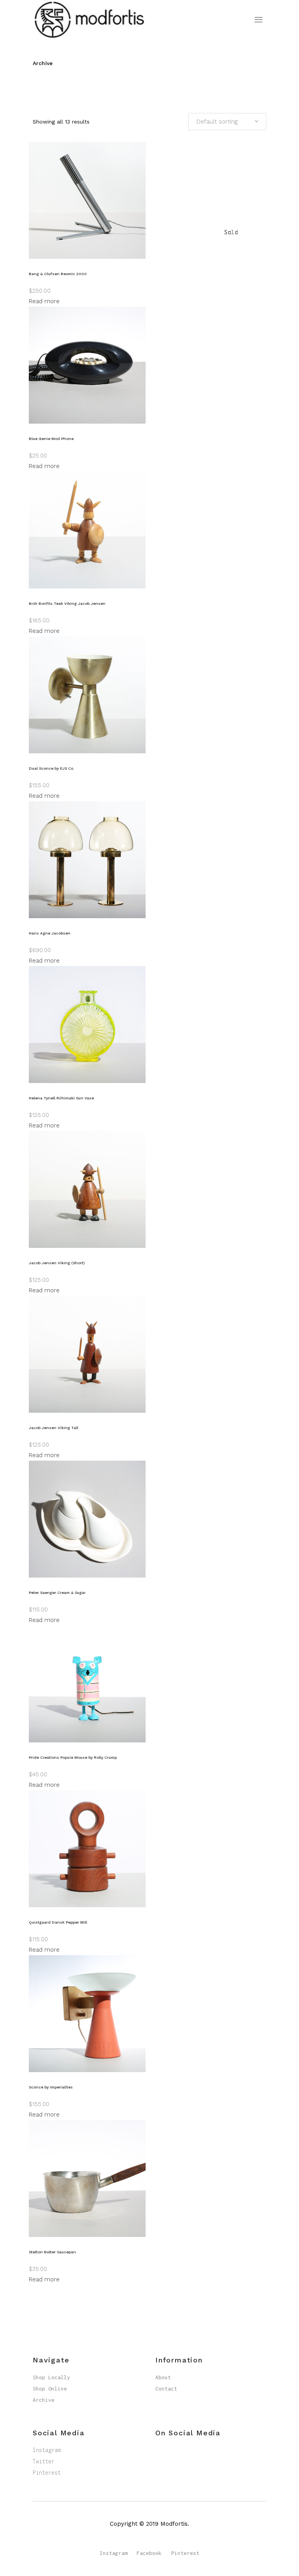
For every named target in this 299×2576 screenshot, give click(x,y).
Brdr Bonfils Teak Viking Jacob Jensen (67, 603)
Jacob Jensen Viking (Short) (57, 1263)
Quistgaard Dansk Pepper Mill (58, 1922)
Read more (44, 301)
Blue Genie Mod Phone (51, 439)
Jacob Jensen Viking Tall (54, 1428)
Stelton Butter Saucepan (52, 2252)
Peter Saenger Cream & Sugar (57, 1593)
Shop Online (50, 2389)
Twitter (44, 2461)
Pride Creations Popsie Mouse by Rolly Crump (73, 1757)
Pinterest (47, 2473)
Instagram (47, 2450)
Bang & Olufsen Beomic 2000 (58, 274)
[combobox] (227, 122)
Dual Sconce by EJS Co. (52, 768)
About (163, 2377)
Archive (44, 2400)
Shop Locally (51, 2377)
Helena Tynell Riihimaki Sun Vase (61, 1098)
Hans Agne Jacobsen (50, 933)
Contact (166, 2389)
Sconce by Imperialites (51, 2087)
